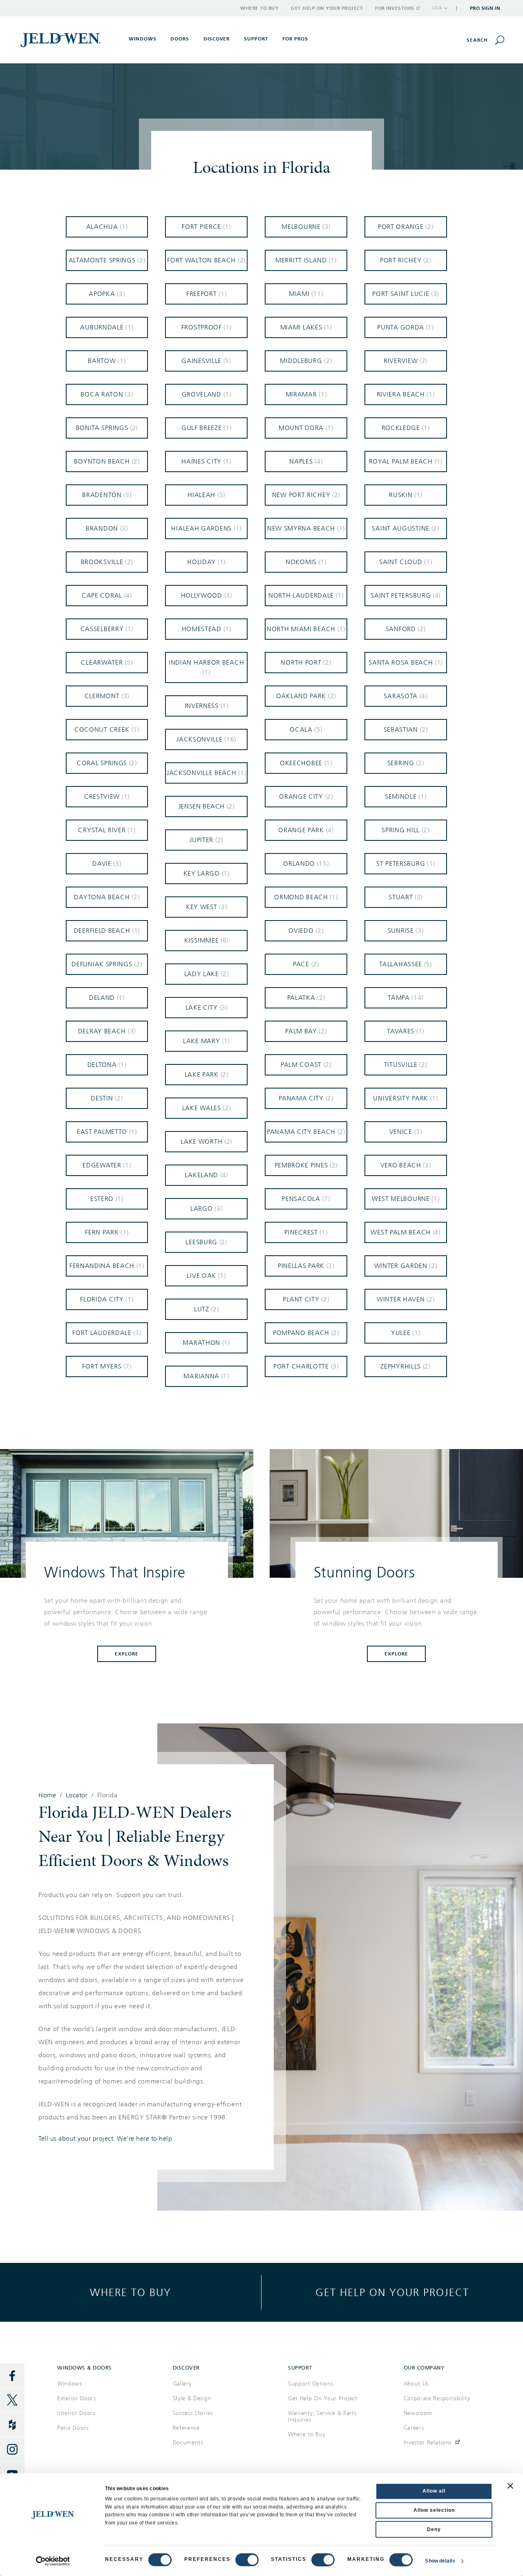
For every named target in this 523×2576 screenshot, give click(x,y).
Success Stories (193, 2413)
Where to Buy (259, 8)
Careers (414, 2428)
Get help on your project (392, 2292)
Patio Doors (73, 2428)
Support (256, 39)
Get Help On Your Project (323, 2398)
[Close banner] (510, 2486)
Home (47, 1795)
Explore (127, 1654)
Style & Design (192, 2398)
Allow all (434, 2491)
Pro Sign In (485, 8)
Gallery (182, 2384)
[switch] (247, 2560)
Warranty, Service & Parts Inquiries (322, 2416)
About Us (416, 2384)
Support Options (311, 2384)
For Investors (395, 8)
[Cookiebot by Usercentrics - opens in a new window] (53, 2561)
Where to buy (131, 2292)
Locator (77, 1795)
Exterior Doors (77, 2398)
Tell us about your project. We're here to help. (106, 2139)
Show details (440, 2561)
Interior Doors (76, 2413)
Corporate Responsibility (437, 2398)
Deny (434, 2529)
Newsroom (418, 2413)
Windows (70, 2384)
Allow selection (434, 2510)
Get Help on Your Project (327, 8)
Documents (188, 2443)
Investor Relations (428, 2443)
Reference (186, 2428)
